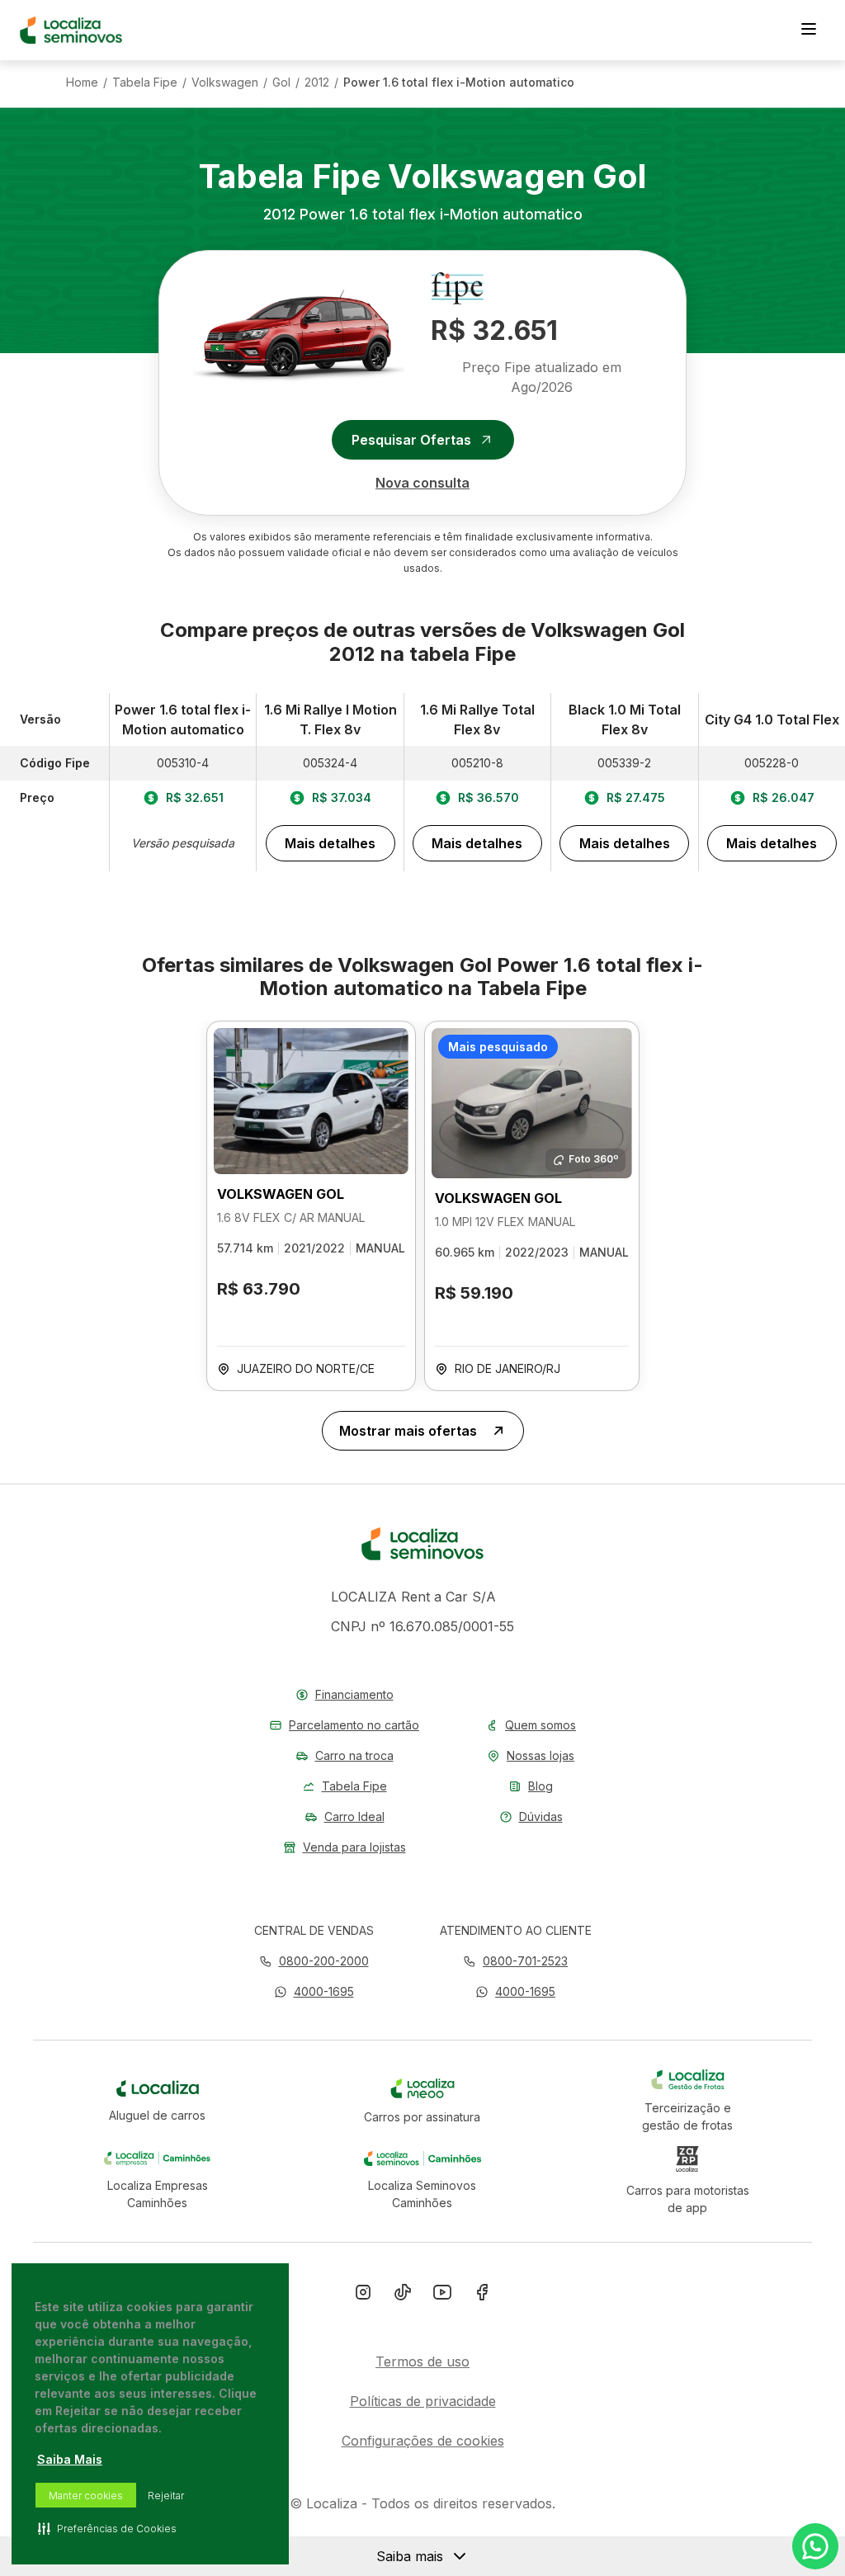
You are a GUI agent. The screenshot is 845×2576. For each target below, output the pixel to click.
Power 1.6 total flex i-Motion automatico (459, 83)
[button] (314, 1991)
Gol (281, 83)
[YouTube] (442, 2295)
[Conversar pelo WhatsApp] (815, 2546)
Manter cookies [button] (86, 2496)
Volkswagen (225, 83)
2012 (317, 83)
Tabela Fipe (145, 83)
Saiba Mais (70, 2459)
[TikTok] (403, 2295)
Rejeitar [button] (166, 2496)
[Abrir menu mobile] (809, 31)
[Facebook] (482, 2295)
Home (82, 83)
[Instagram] (363, 2295)
